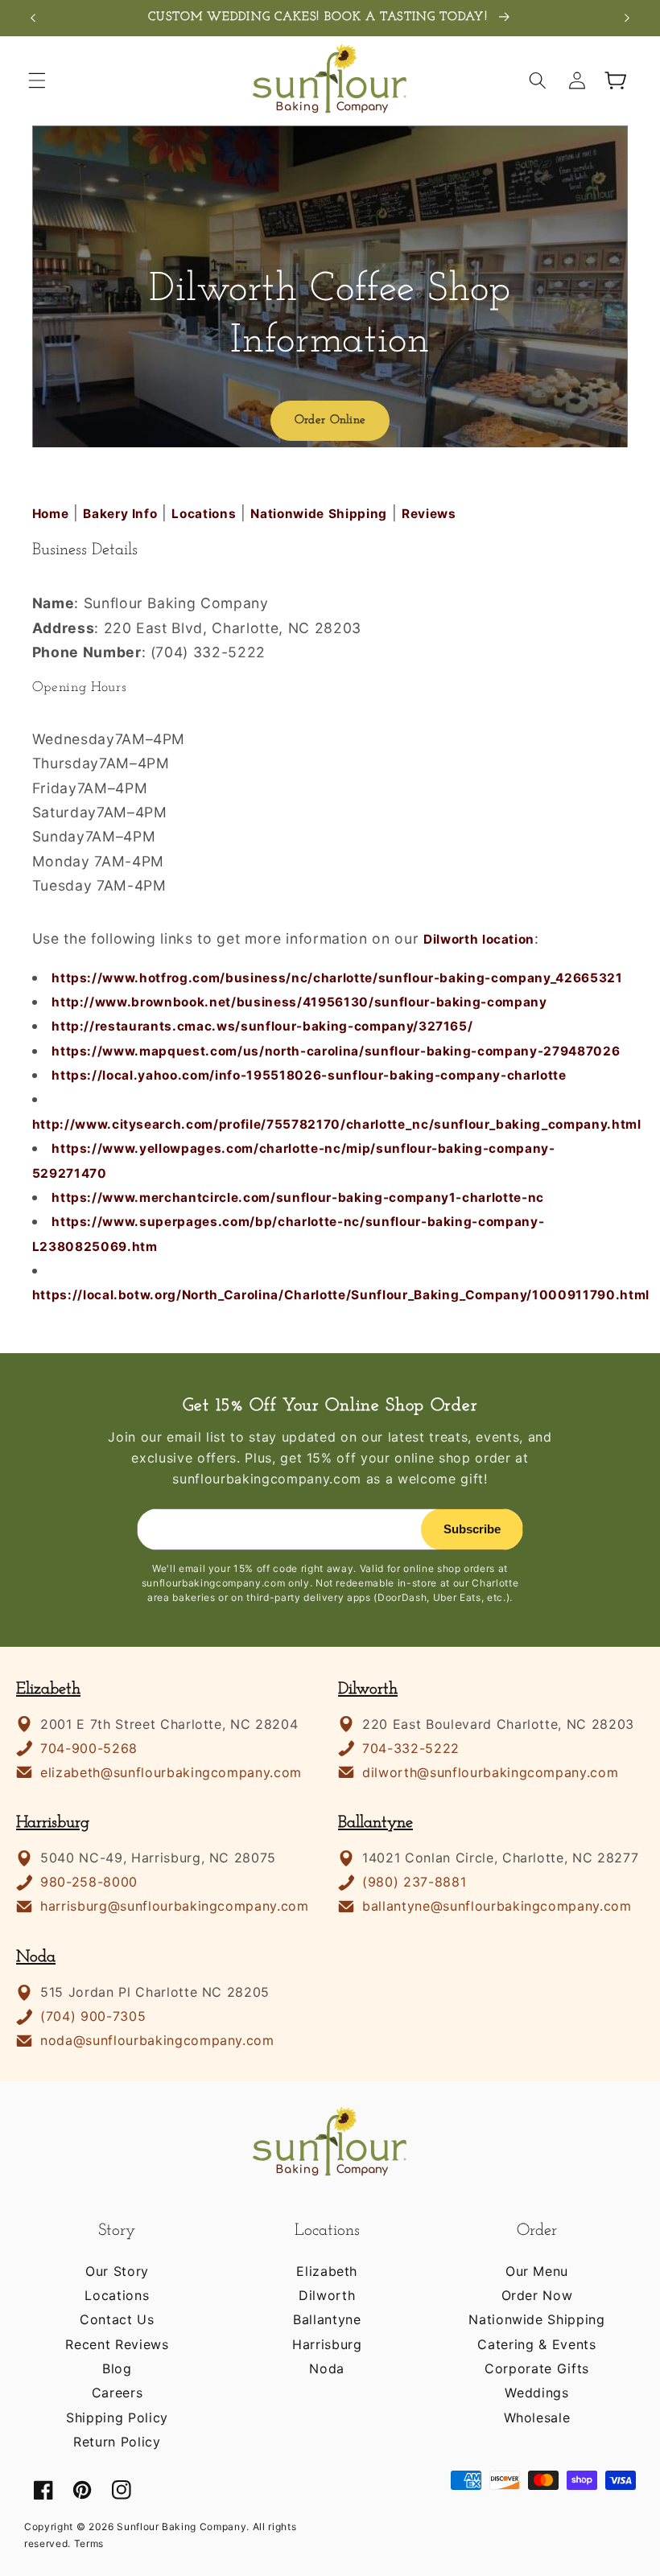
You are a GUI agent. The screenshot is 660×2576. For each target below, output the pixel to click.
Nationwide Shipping (319, 514)
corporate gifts (537, 2368)
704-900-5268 (89, 1749)
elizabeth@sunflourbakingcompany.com (171, 1773)
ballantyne (327, 2319)
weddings (536, 2393)
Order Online (330, 420)
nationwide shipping (537, 2319)
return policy (117, 2442)
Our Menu (537, 2271)
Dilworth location (479, 939)
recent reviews (117, 2344)
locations (117, 2295)
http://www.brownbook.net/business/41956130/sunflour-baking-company (299, 1002)
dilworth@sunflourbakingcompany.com (490, 1773)
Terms (89, 2543)
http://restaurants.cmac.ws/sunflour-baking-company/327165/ (262, 1026)
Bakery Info (120, 514)
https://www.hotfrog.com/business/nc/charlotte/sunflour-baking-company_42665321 (337, 978)
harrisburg (327, 2344)
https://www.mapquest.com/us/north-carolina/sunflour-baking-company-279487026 (336, 1051)
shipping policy (117, 2418)
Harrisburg (53, 1823)
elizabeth (327, 2271)
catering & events (536, 2344)
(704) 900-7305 (93, 2016)
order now (537, 2295)
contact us (117, 2319)
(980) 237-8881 (414, 1882)
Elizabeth (48, 1689)
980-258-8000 (89, 1882)
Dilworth (368, 1689)
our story (117, 2271)
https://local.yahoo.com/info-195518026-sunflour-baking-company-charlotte (309, 1075)
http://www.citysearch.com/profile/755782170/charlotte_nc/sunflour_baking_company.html (337, 1124)
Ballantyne (375, 1823)
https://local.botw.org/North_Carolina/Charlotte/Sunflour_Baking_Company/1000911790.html (341, 1295)
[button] (37, 80)
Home (51, 514)
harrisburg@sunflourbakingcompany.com (175, 1906)
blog (117, 2368)
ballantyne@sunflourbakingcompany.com (497, 1906)
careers (118, 2393)
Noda (36, 1957)
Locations (204, 514)
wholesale (537, 2418)
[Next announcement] (627, 18)
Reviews (429, 514)
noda (327, 2368)
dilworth (327, 2295)
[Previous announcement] (33, 18)
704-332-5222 (411, 1749)
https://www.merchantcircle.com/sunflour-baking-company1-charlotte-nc (298, 1197)
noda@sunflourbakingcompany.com (157, 2041)
